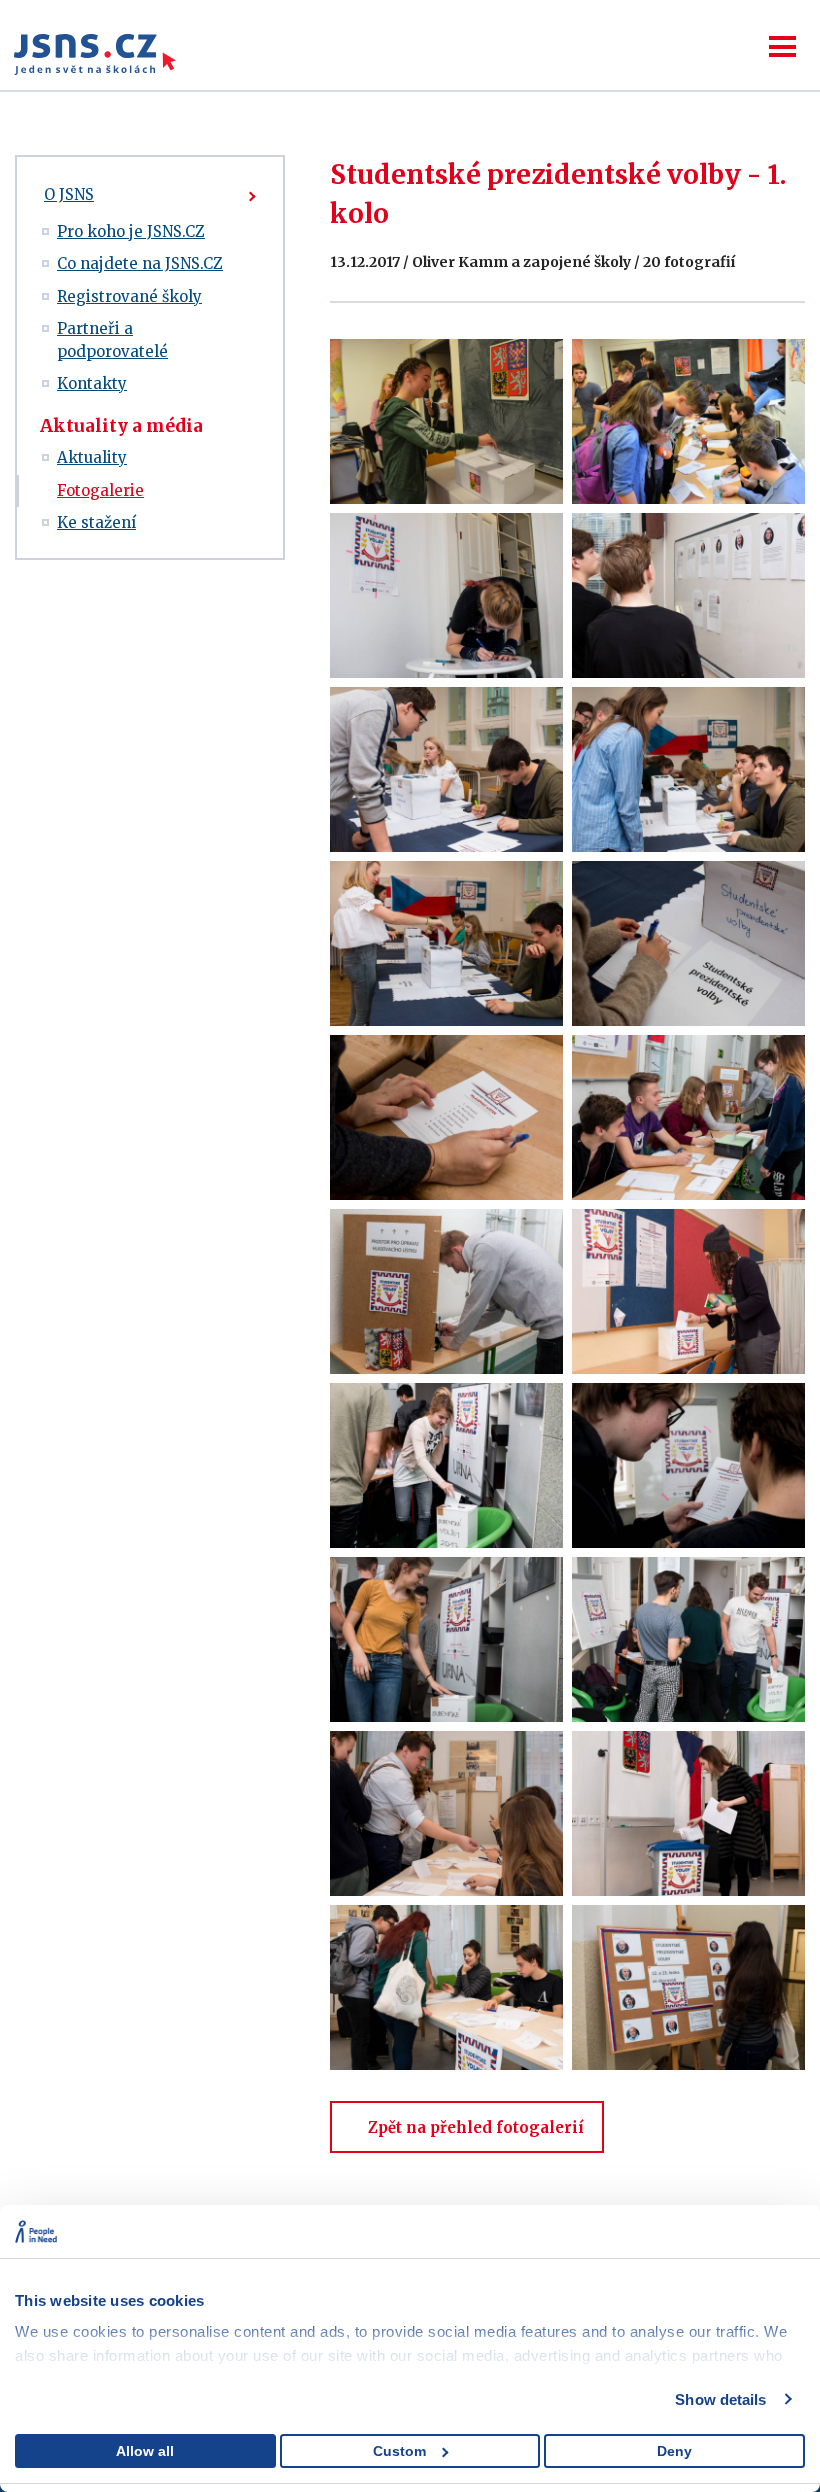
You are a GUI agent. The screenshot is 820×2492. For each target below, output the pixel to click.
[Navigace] (782, 46)
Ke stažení (96, 522)
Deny (674, 2451)
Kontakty (92, 383)
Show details (720, 2399)
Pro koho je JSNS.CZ (131, 231)
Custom (399, 2451)
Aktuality (92, 457)
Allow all (145, 2451)
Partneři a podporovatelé (112, 340)
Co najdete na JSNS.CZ (140, 263)
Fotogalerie (100, 490)
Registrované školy (129, 296)
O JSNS (69, 194)
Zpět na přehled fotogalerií (476, 2127)
